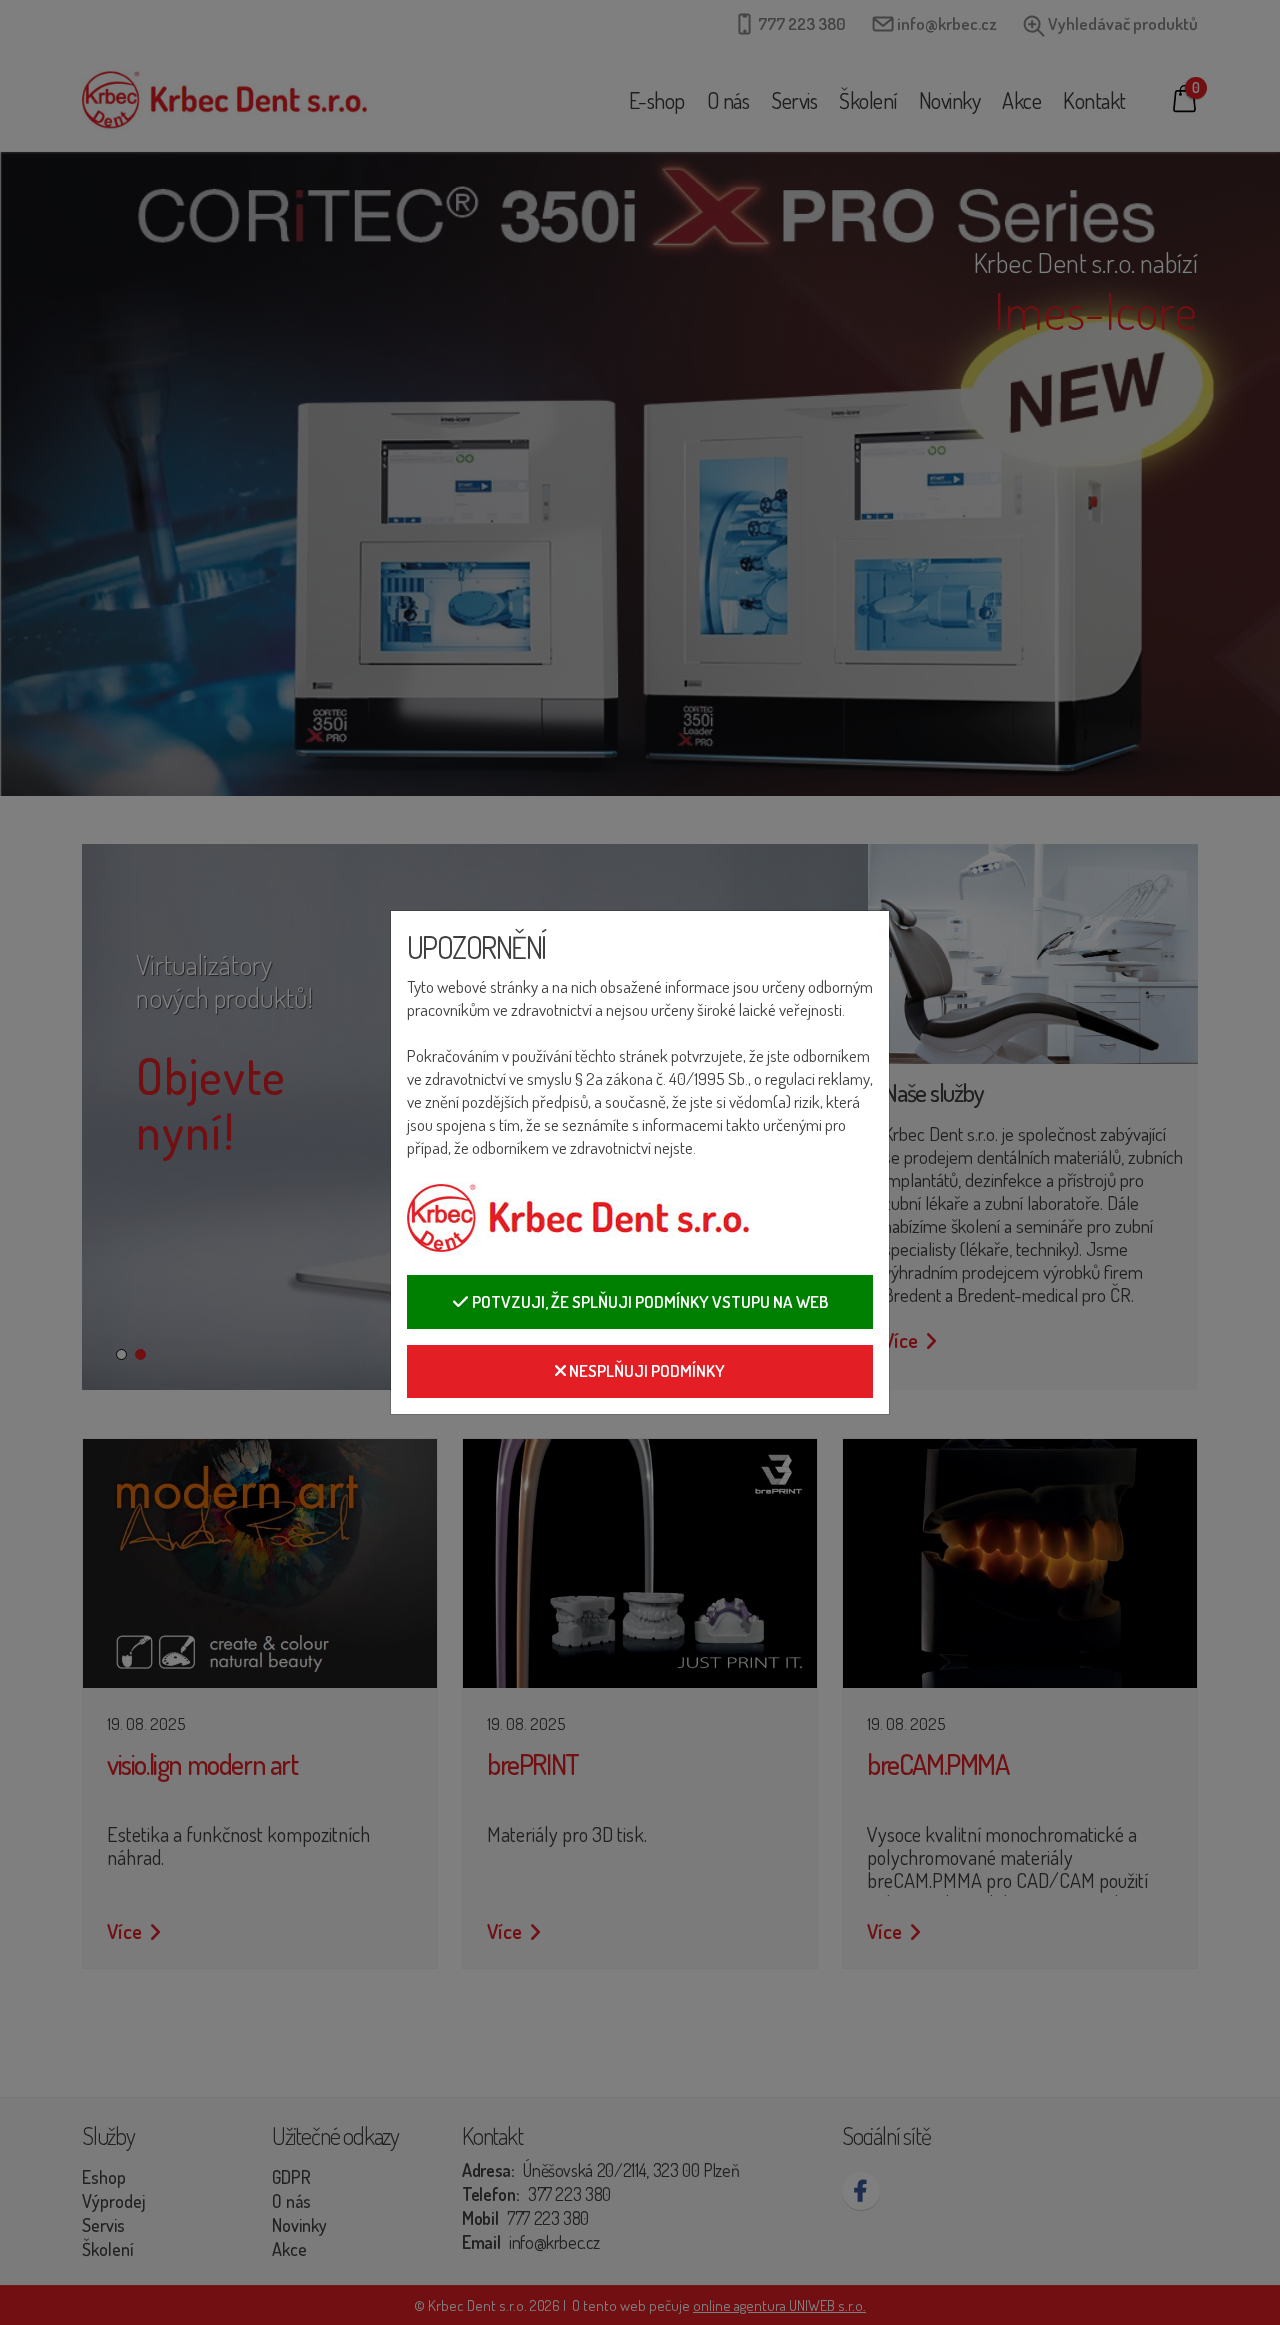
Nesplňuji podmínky (645, 1370)
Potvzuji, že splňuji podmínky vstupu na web (648, 1301)
